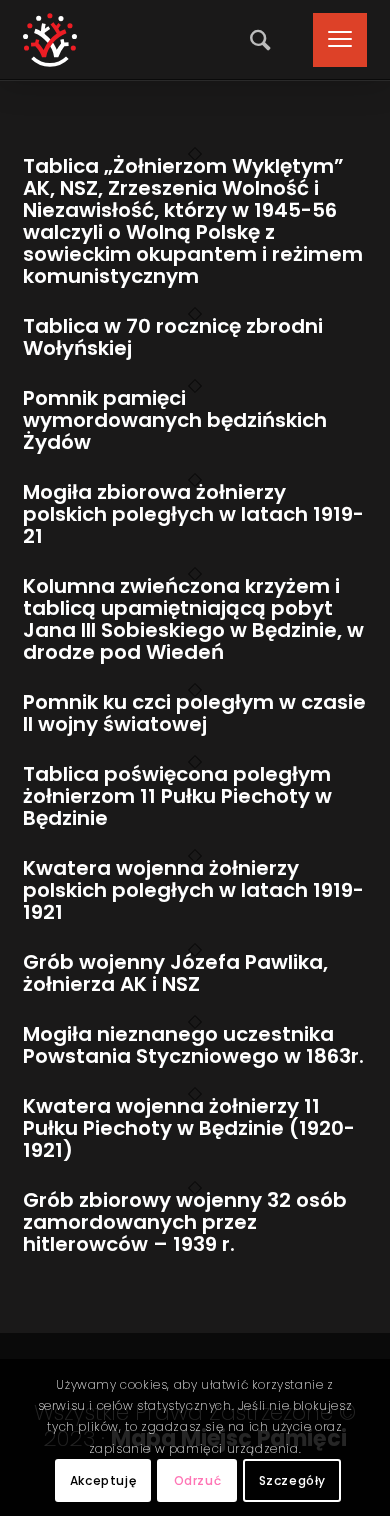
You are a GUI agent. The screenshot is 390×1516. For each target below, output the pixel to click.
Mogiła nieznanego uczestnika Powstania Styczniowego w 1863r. (193, 1045)
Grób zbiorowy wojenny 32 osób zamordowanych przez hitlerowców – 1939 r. (185, 1222)
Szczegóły (292, 1480)
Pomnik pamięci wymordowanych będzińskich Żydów (175, 420)
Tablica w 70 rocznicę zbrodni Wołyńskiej (173, 337)
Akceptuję (103, 1480)
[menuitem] (255, 40)
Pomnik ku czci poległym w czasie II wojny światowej (194, 713)
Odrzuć (198, 1480)
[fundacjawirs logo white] (50, 40)
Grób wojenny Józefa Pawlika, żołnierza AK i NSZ (175, 973)
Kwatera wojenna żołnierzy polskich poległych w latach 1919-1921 (193, 890)
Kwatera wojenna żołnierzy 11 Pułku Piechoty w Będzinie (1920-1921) (189, 1128)
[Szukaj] (255, 40)
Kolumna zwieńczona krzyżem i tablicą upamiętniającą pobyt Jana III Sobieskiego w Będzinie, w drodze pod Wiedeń (193, 619)
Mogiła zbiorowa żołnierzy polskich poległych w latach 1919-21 (193, 514)
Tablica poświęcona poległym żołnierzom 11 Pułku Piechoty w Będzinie (177, 796)
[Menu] (330, 40)
